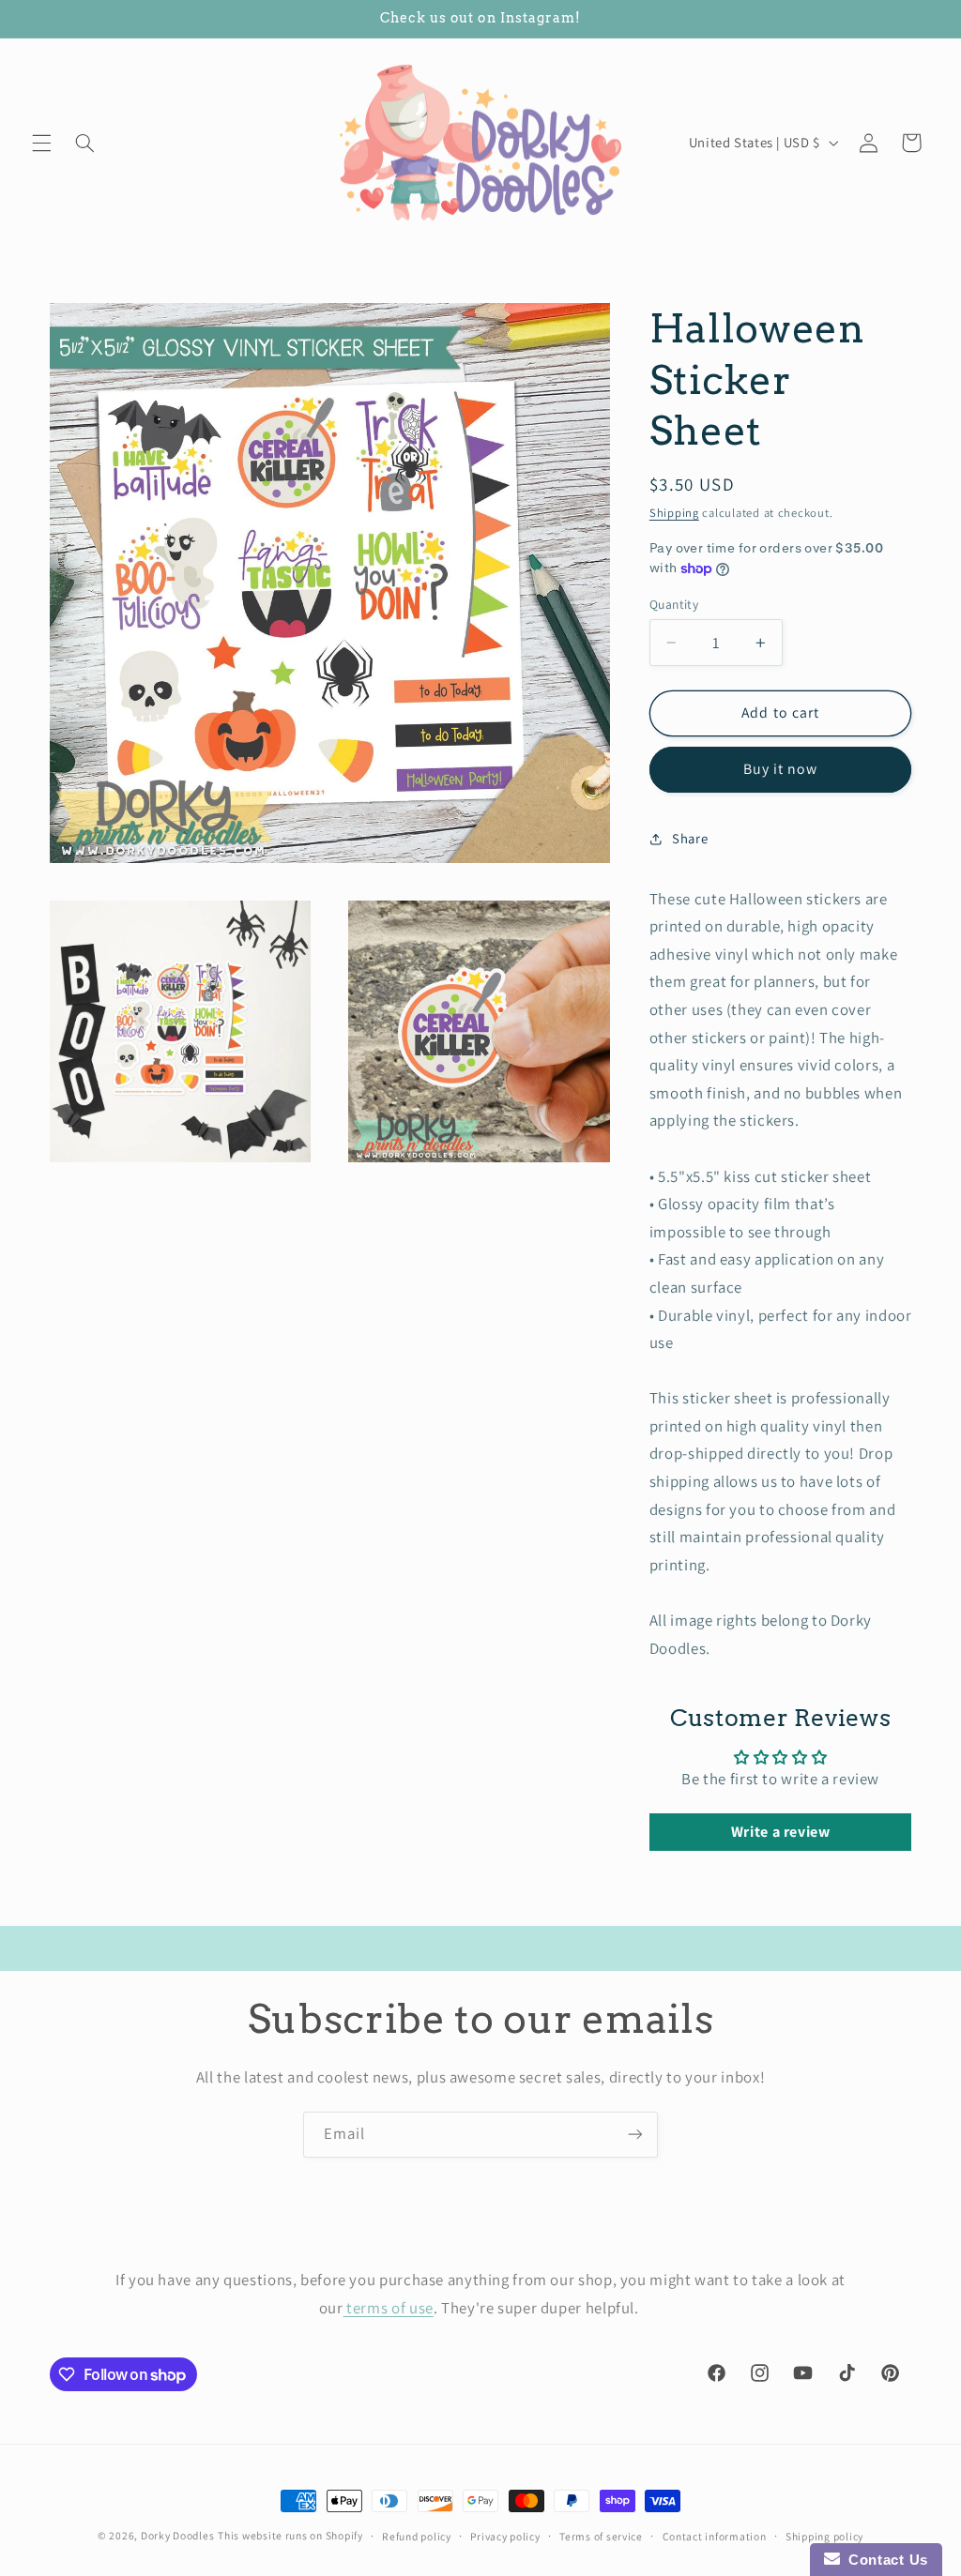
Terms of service (601, 2536)
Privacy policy (505, 2536)
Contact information (715, 2536)
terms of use (389, 2308)
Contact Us (884, 2560)
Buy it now (781, 769)
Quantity (674, 604)
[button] (41, 143)
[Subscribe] (635, 2135)
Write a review (781, 1832)
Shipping (674, 513)
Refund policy (417, 2536)
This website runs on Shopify (290, 2535)
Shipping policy (824, 2536)
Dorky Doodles (178, 2535)
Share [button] (690, 838)
